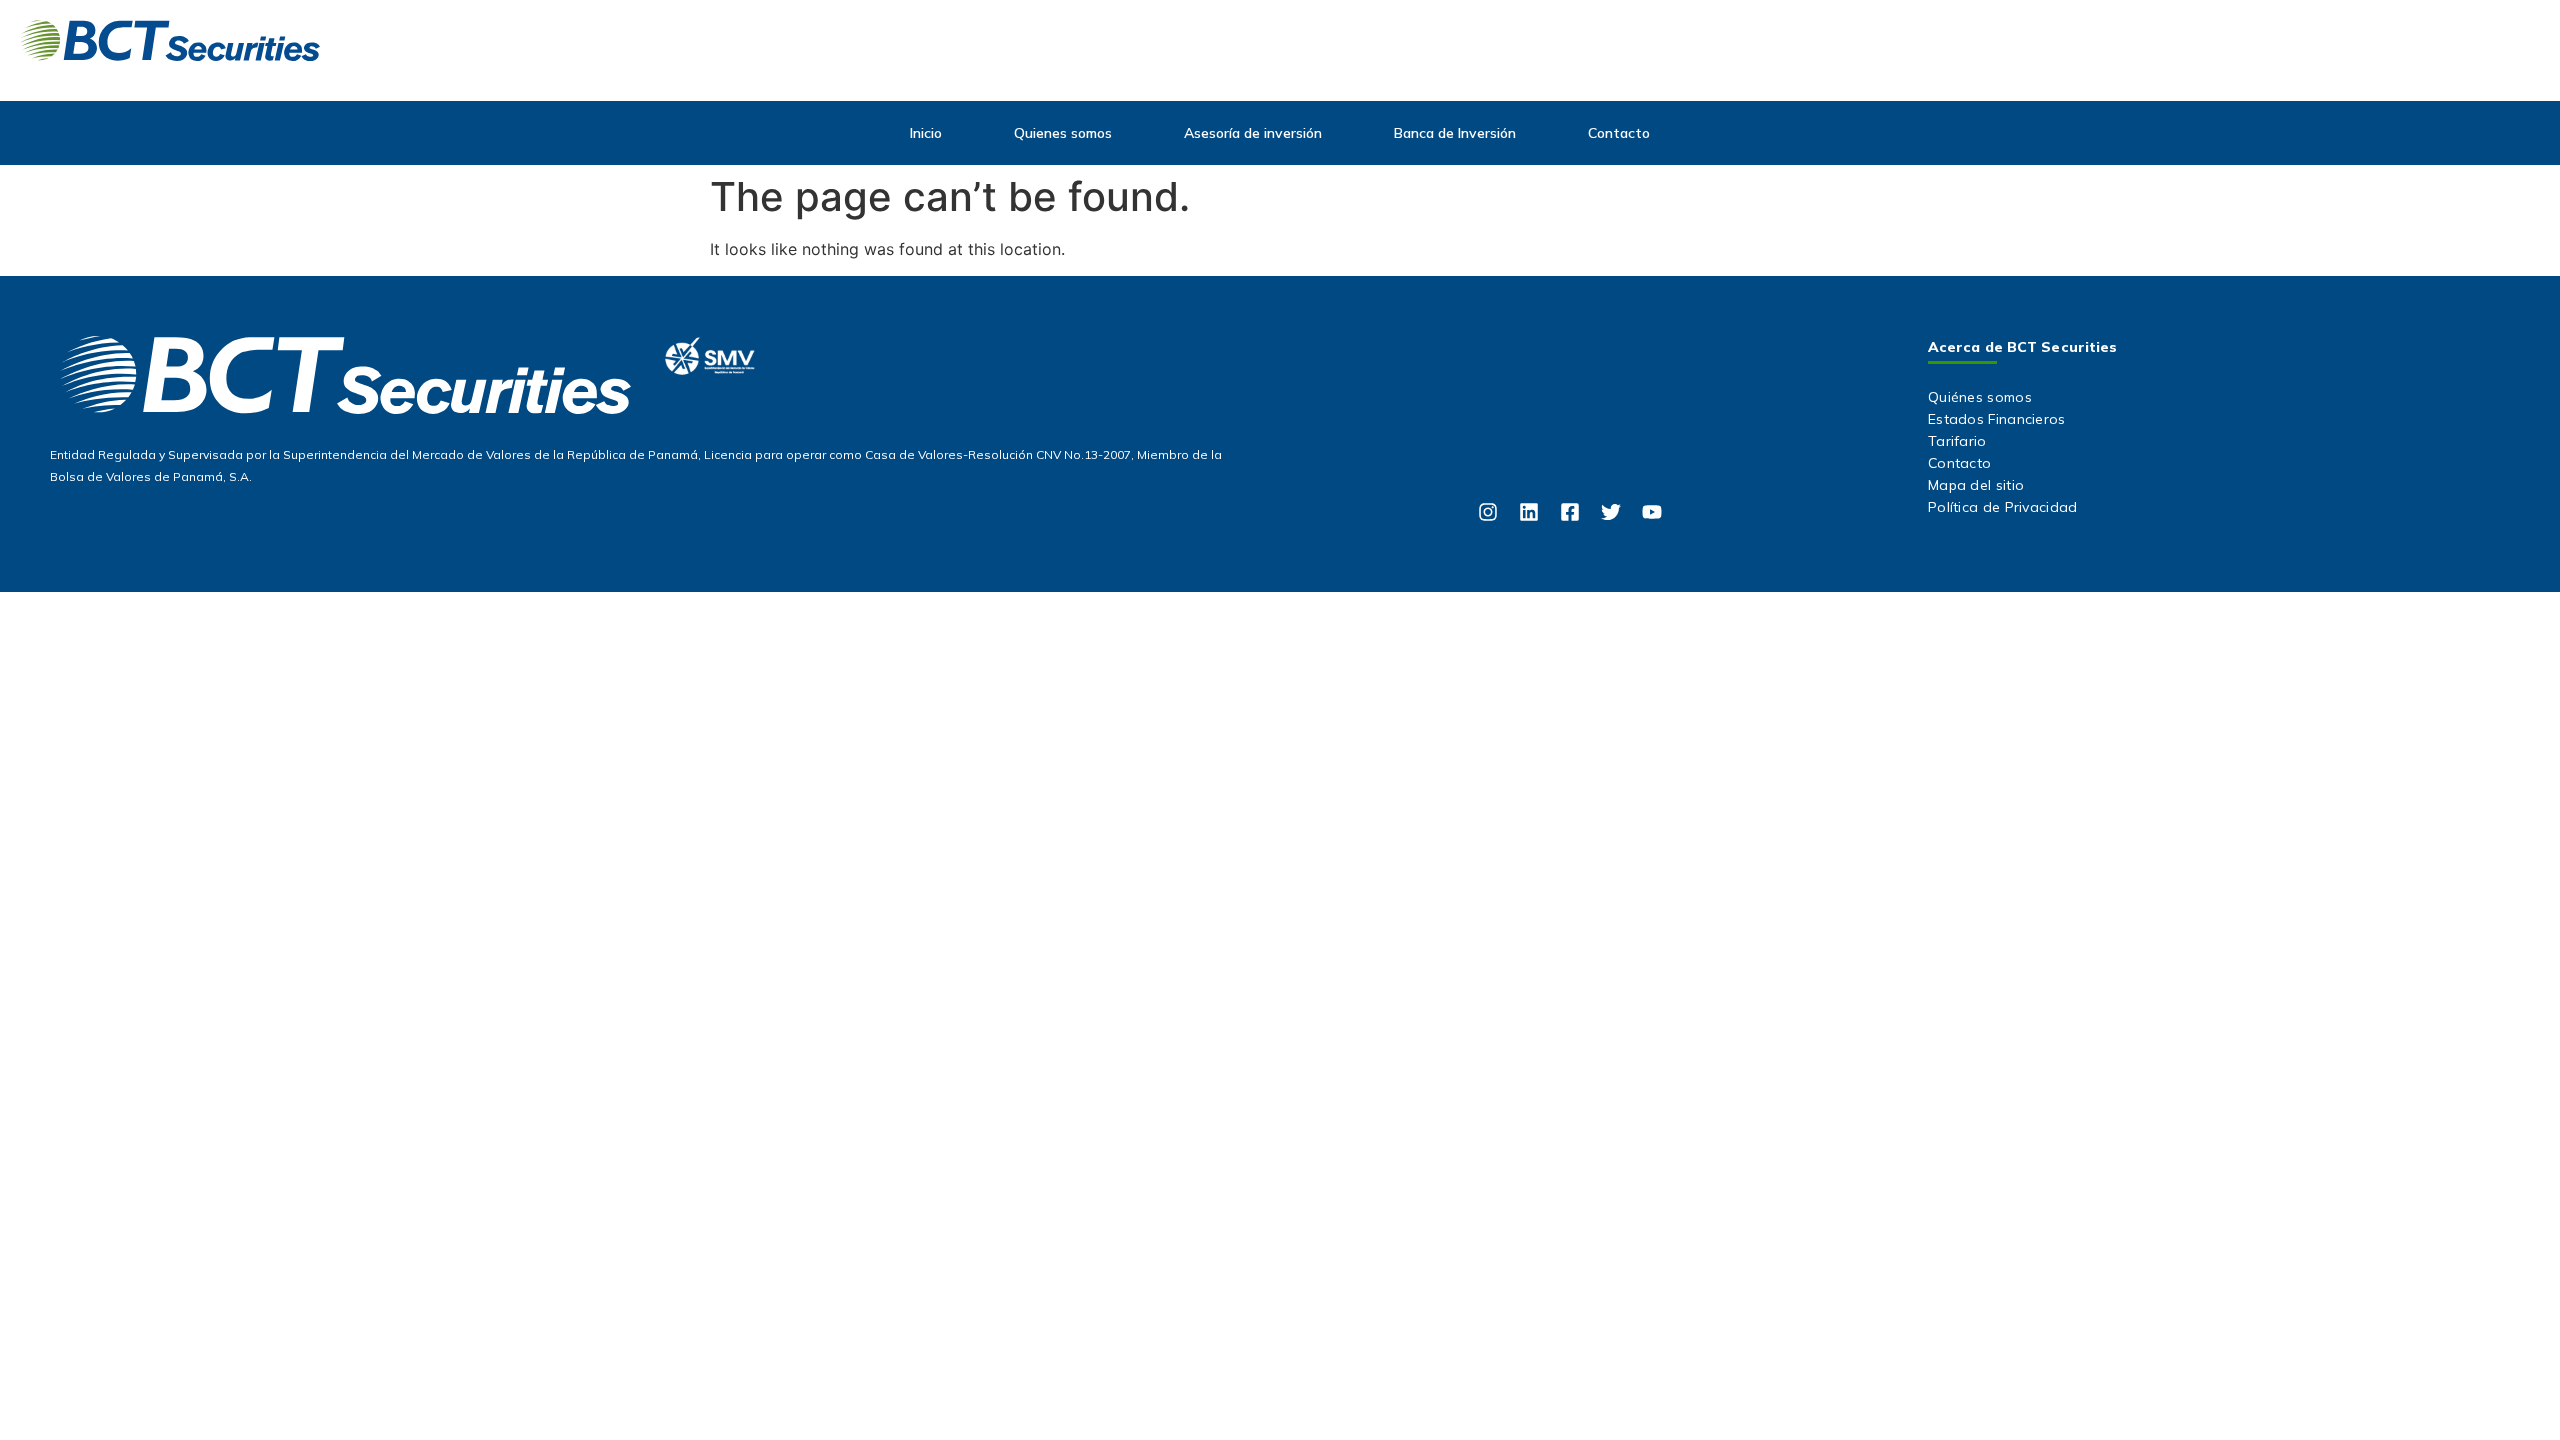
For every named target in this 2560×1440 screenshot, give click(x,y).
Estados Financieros (1997, 419)
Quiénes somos (1980, 397)
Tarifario (1957, 441)
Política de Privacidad (2003, 507)
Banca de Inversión (1455, 133)
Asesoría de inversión (1253, 133)
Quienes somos (1063, 133)
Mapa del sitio (1976, 485)
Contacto (1619, 133)
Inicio (926, 133)
